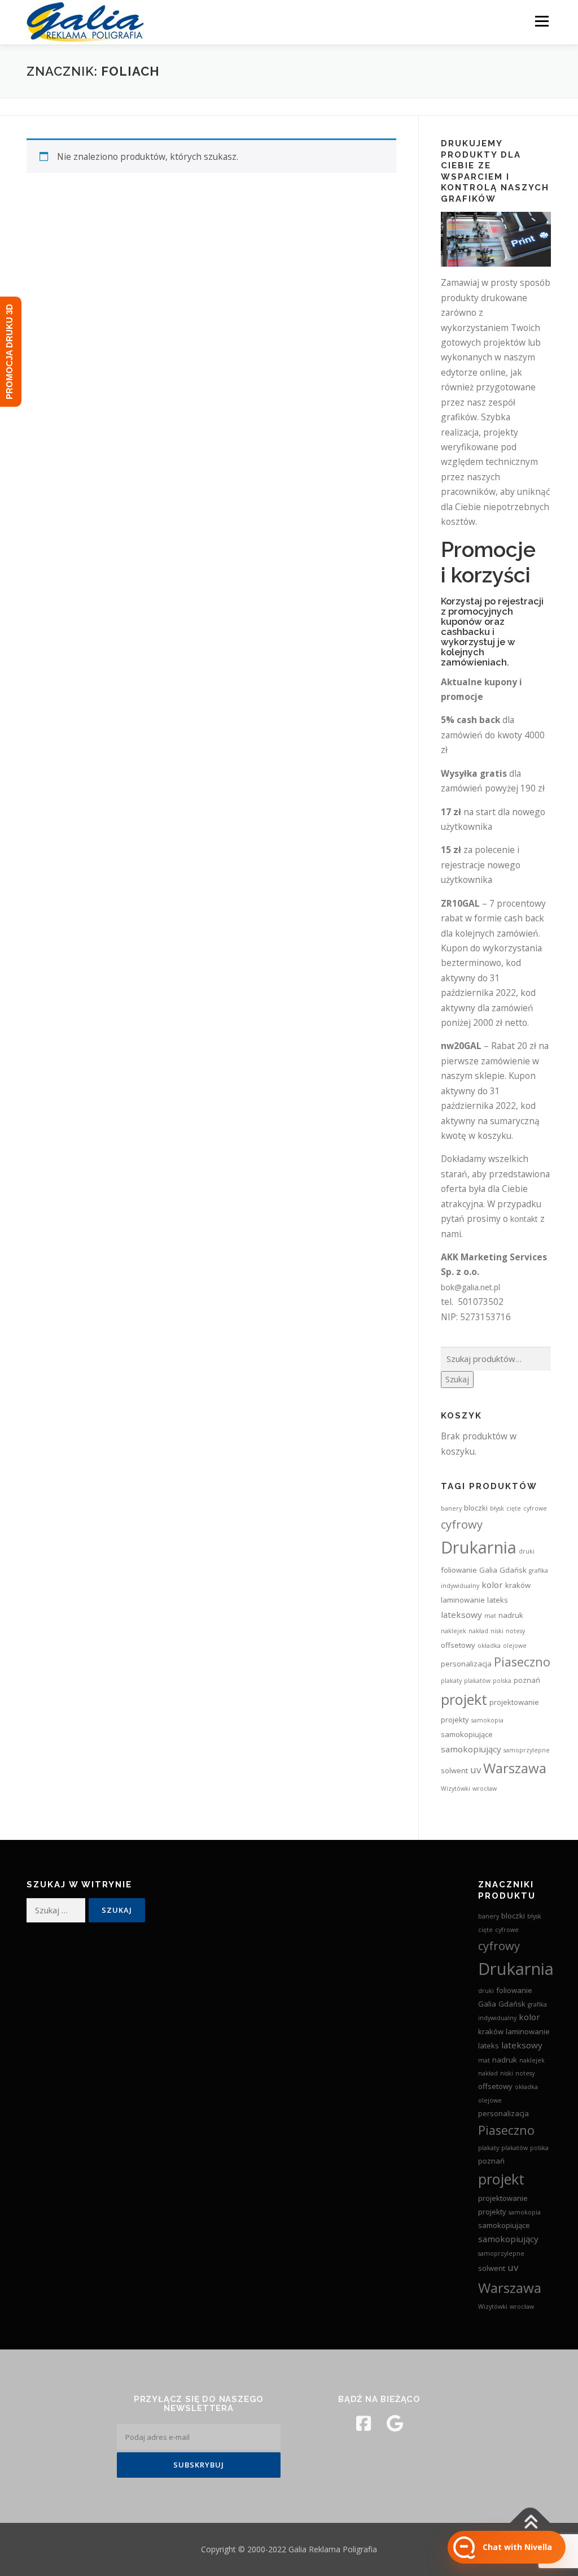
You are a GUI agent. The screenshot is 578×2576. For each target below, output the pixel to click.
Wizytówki (456, 1789)
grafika (538, 1570)
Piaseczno (522, 1662)
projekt (464, 1699)
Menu (542, 21)
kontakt (524, 1219)
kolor (492, 1585)
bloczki (476, 1508)
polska (502, 1681)
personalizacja (466, 1664)
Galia (488, 1570)
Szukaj (457, 1379)
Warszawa (515, 1768)
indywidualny (460, 1586)
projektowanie (514, 1702)
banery (451, 1508)
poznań (527, 1680)
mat (490, 1616)
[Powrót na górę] (530, 2523)
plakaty (451, 1681)
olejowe (515, 1646)
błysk (497, 1508)
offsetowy (458, 1645)
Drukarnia (479, 1547)
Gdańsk (513, 1570)
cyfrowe (535, 1508)
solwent (454, 1770)
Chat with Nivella (517, 2547)
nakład (478, 1631)
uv (476, 1770)
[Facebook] (364, 2423)
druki (527, 1551)
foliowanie (459, 1570)
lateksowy (461, 1615)
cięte (514, 1508)
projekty (455, 1720)
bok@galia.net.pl (470, 1287)
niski (497, 1631)
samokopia (487, 1720)
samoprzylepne (527, 1750)
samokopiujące (467, 1734)
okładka (489, 1646)
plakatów (477, 1681)
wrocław (485, 1789)
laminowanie (463, 1600)
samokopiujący (471, 1749)
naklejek (454, 1631)
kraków (518, 1585)
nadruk (511, 1615)
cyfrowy (462, 1524)
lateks (498, 1600)
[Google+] (395, 2423)
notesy (515, 1631)
